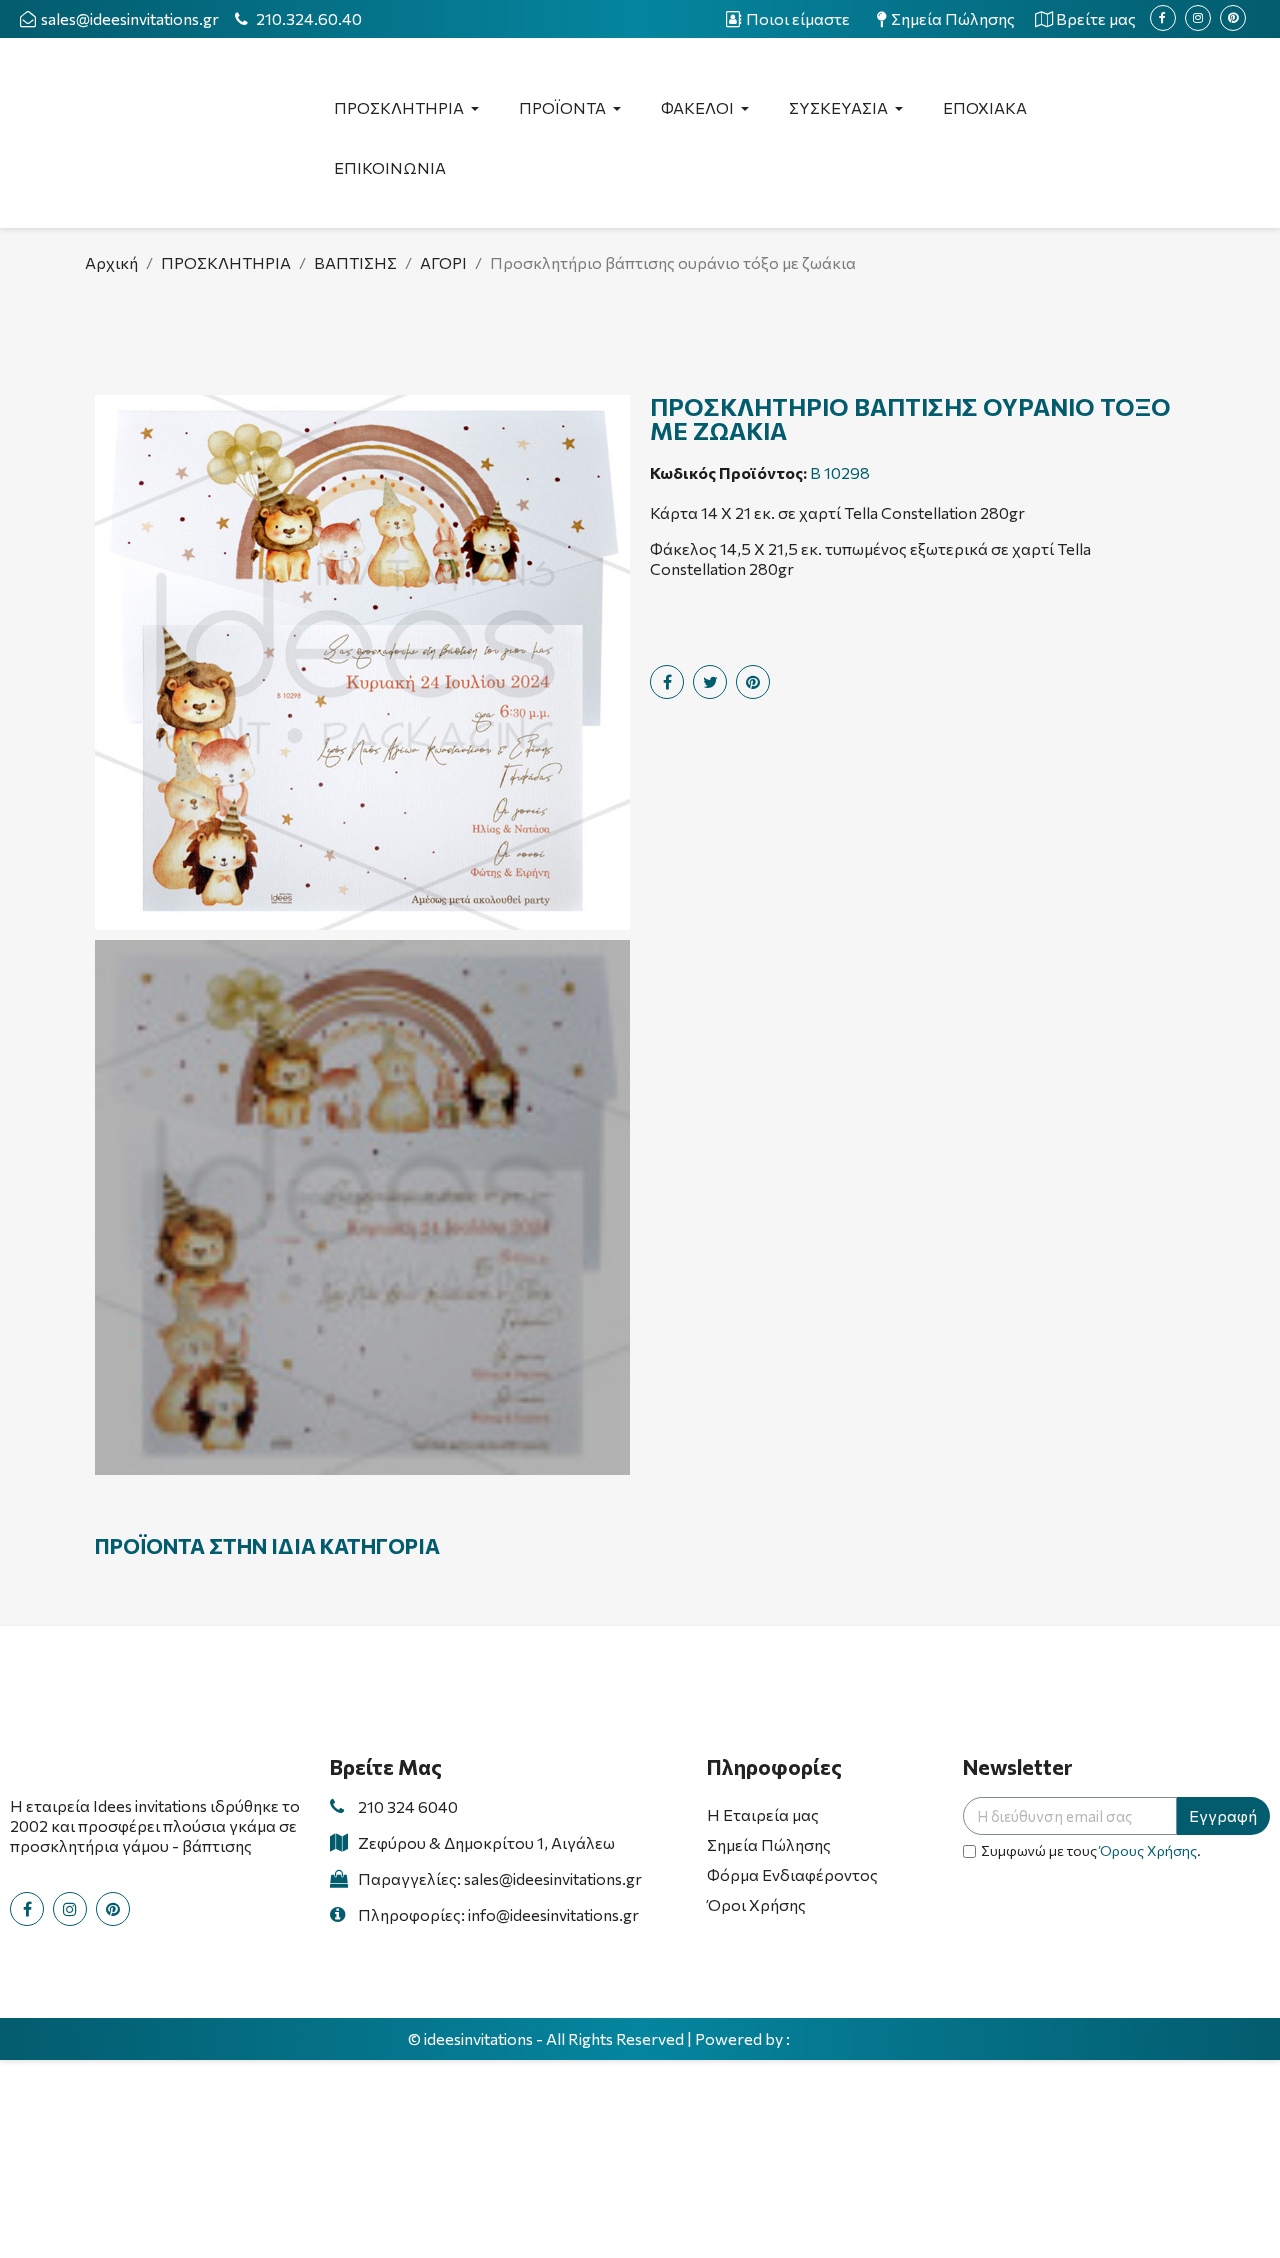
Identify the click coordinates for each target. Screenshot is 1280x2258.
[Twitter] (710, 682)
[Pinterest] (1233, 18)
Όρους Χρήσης (1148, 1850)
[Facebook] (1163, 18)
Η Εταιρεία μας (763, 1814)
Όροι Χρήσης (756, 1904)
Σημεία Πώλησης (769, 1844)
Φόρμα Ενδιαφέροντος (792, 1874)
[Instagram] (1198, 18)
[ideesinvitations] (832, 2041)
